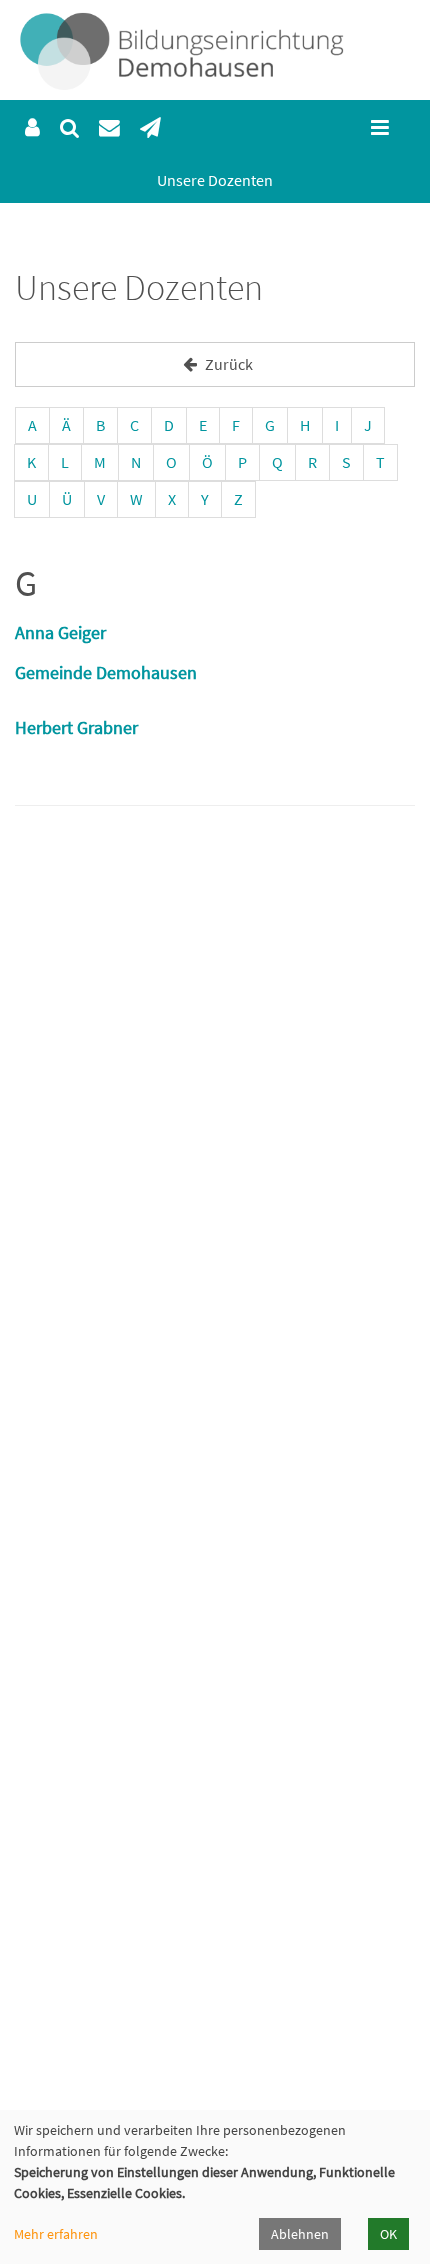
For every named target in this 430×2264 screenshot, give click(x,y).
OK (388, 2234)
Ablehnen (300, 2234)
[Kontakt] (109, 128)
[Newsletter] (150, 128)
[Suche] (69, 128)
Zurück (227, 364)
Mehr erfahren (56, 2234)
